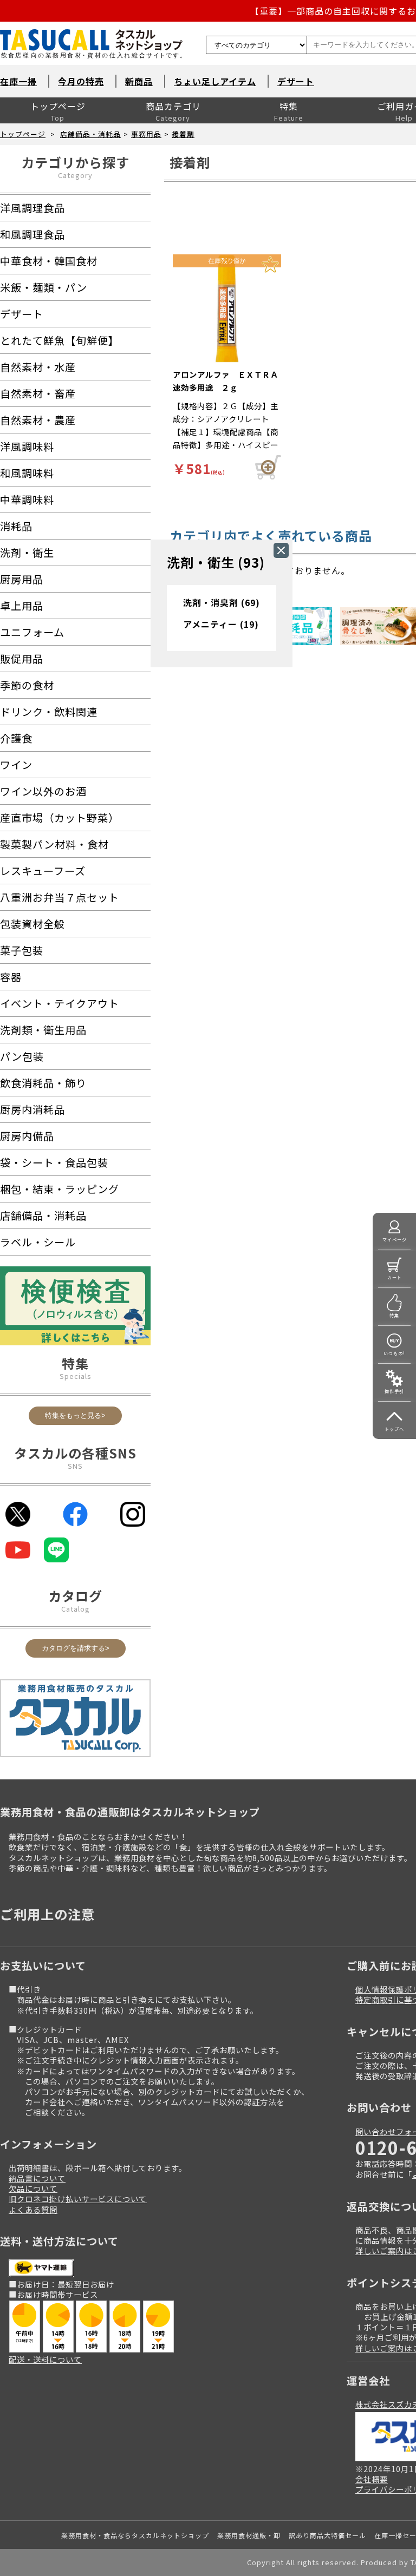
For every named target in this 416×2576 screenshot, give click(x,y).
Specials (76, 1376)
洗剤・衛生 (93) (216, 562)
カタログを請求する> (76, 1648)
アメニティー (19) (221, 624)
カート (395, 1277)
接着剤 (183, 134)
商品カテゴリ (173, 106)
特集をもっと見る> (75, 1415)
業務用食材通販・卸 (249, 2535)
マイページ (395, 1240)
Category (75, 175)
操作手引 (394, 1391)
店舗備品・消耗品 (90, 134)
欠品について (33, 2188)
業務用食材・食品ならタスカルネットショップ (135, 2535)
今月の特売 (81, 81)
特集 (289, 106)
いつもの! (394, 1353)
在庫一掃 (18, 81)
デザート (296, 81)
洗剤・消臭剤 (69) (222, 602)
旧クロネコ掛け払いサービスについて (78, 2199)
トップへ (394, 1429)
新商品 (139, 81)
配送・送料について (45, 2359)
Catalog (76, 1609)
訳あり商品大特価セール (327, 2535)
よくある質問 (33, 2209)
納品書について (37, 2178)
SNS (75, 1466)
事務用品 (146, 134)
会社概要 (372, 2479)
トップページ (58, 106)
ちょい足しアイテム (215, 81)
